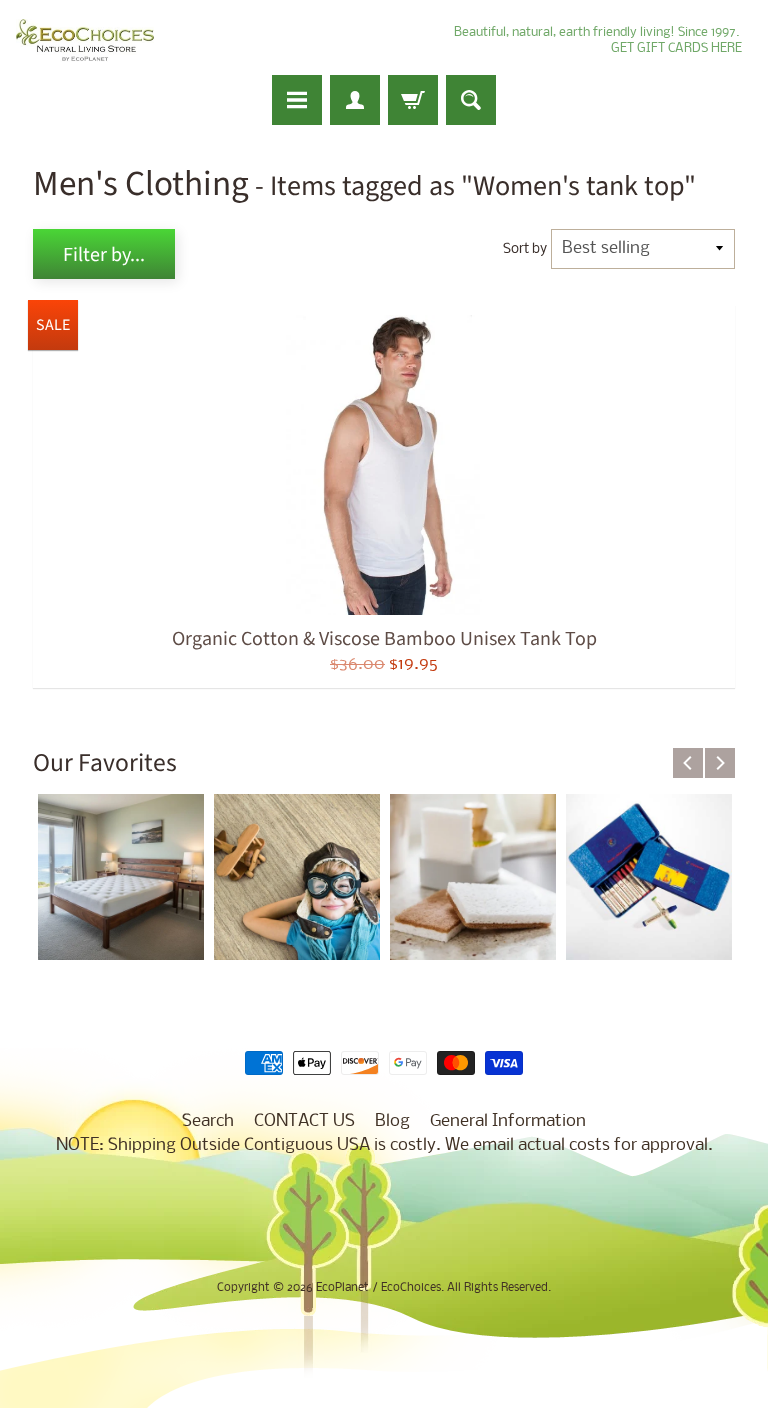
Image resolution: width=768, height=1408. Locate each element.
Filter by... (104, 255)
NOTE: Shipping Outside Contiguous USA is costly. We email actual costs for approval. (384, 1145)
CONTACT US (304, 1121)
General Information (508, 1121)
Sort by (525, 249)
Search (208, 1121)
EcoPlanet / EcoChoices (378, 1288)
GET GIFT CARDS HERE (676, 49)
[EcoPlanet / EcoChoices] (85, 40)
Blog (392, 1121)
